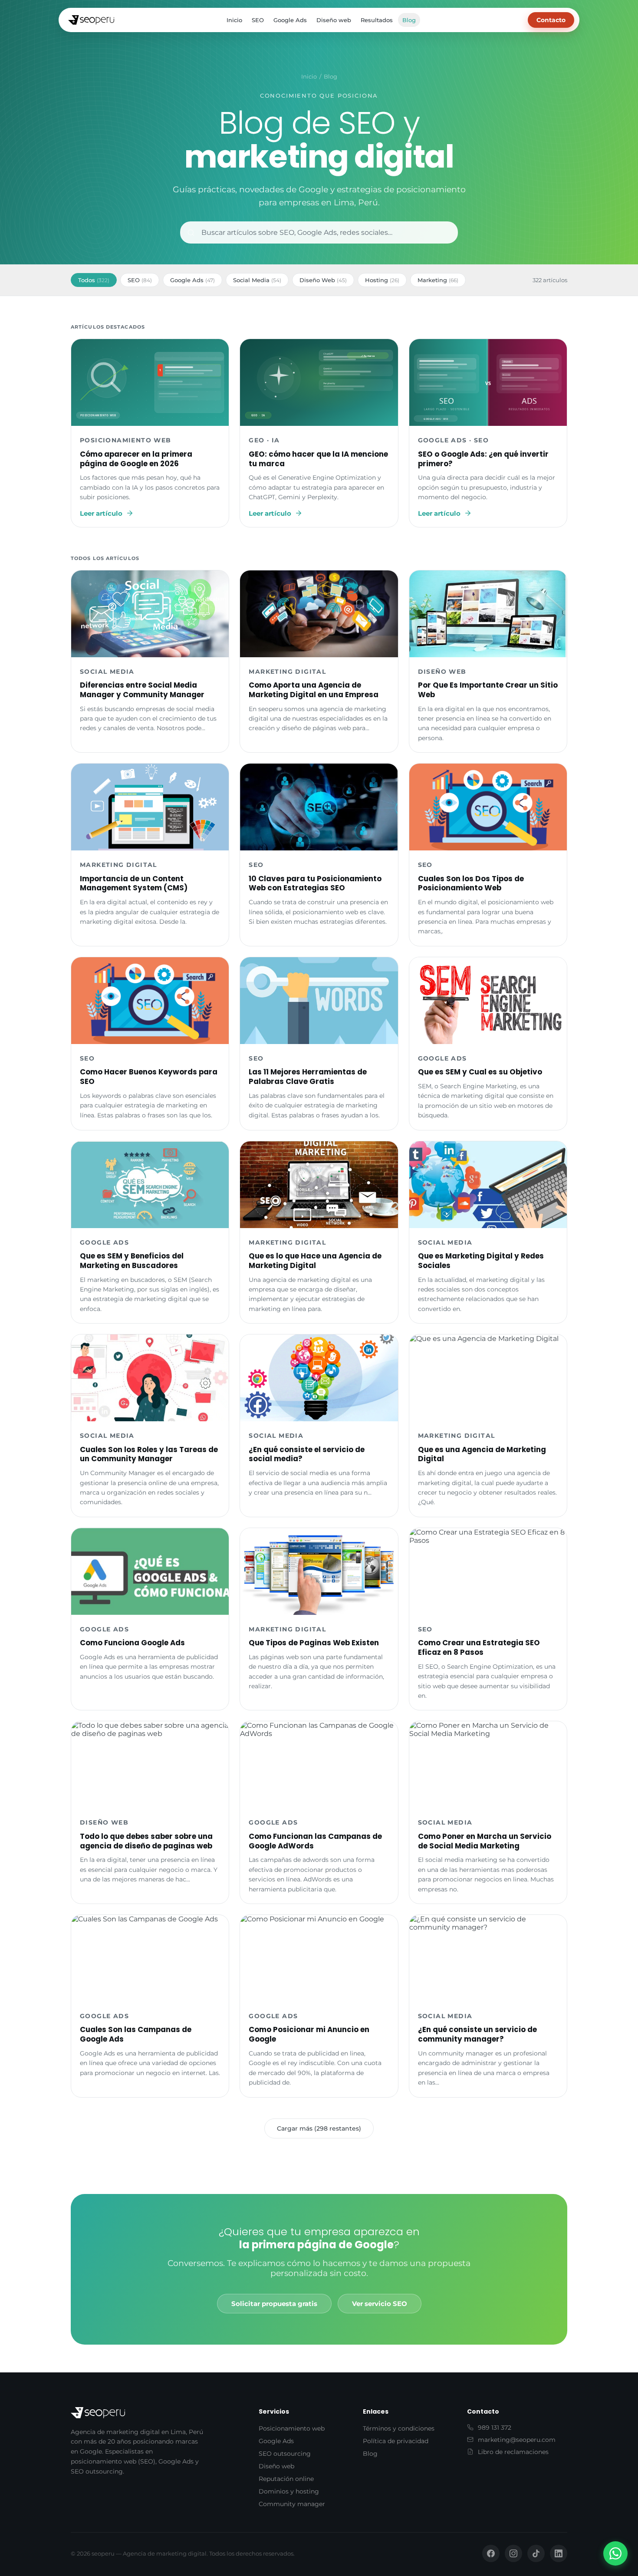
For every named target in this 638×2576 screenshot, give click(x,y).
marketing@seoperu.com (517, 2440)
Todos (94, 280)
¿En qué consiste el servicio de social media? (307, 1454)
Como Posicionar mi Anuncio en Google (309, 2034)
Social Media (257, 280)
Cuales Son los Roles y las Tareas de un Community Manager (149, 1454)
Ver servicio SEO (380, 2304)
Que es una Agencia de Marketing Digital (482, 1454)
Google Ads (290, 20)
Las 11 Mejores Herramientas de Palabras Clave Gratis (308, 1077)
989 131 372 (495, 2428)
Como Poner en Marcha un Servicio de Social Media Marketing (485, 1841)
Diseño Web (323, 280)
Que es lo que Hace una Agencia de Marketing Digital (315, 1261)
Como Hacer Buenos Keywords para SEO (149, 1077)
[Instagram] (513, 2553)
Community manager (292, 2504)
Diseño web (334, 20)
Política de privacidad (396, 2441)
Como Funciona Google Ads (132, 1643)
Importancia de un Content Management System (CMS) (134, 883)
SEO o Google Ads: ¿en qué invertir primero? (483, 459)
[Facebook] (491, 2553)
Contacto (551, 20)
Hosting (382, 280)
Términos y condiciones (399, 2428)
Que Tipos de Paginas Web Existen (314, 1643)
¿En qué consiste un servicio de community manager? (477, 2034)
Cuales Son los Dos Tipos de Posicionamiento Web (471, 883)
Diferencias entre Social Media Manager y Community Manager (142, 690)
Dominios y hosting (289, 2491)
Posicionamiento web (292, 2428)
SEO (258, 20)
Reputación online (286, 2479)
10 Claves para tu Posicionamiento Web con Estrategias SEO (315, 883)
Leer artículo (101, 513)
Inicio (234, 20)
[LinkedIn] (559, 2553)
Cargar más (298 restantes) (319, 2128)
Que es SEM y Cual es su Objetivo (480, 1072)
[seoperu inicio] (91, 20)
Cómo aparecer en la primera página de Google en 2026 (136, 459)
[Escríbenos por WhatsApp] (615, 2553)
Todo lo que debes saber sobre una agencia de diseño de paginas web (146, 1841)
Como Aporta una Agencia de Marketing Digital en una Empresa (314, 690)
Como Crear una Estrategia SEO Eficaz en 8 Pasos (479, 1647)
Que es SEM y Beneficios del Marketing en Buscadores (132, 1261)
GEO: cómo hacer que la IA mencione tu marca (318, 459)
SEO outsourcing (285, 2454)
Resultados (377, 20)
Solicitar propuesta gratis (274, 2304)
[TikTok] (536, 2553)
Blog (409, 20)
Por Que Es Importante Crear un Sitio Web (488, 690)
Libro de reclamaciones (513, 2452)
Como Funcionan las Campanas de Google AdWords (315, 1841)
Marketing (438, 280)
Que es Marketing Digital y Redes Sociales (481, 1261)
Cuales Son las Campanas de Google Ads (136, 2034)
